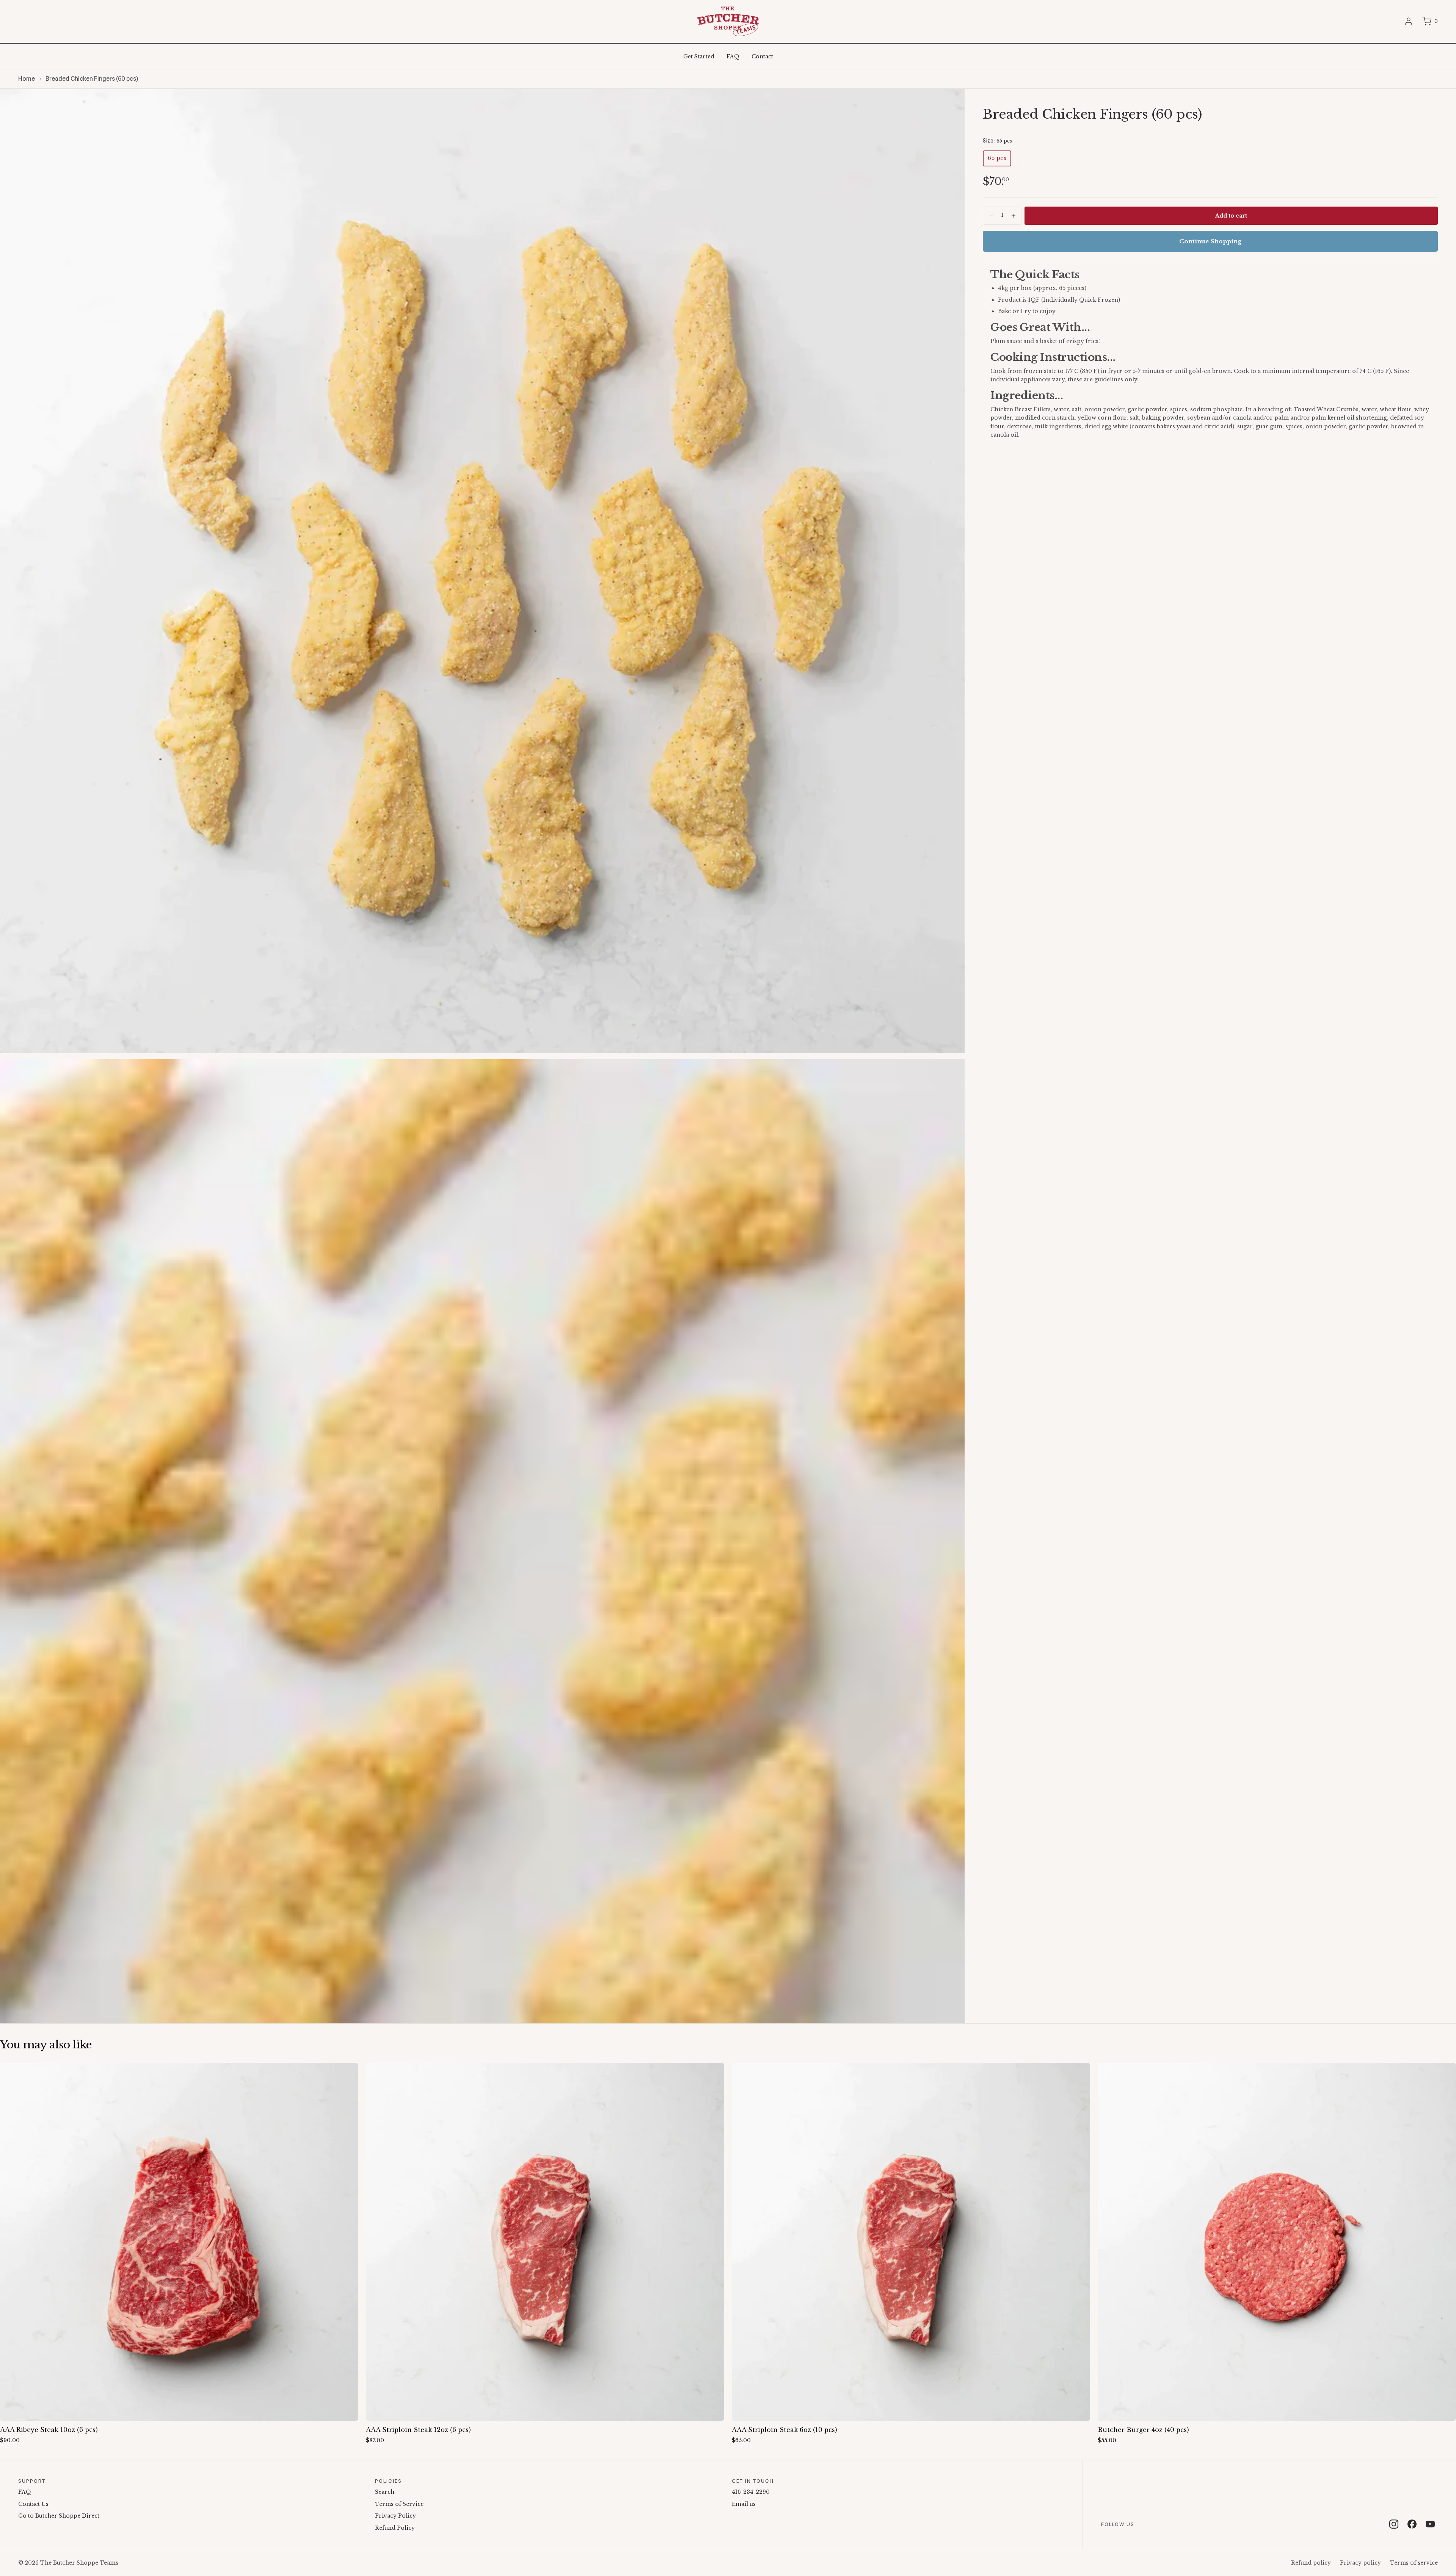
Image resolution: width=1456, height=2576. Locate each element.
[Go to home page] (728, 21)
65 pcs (997, 158)
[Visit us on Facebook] (1412, 2524)
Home (27, 79)
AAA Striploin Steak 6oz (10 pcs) (784, 2430)
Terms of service (1414, 2563)
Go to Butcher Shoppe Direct (59, 2516)
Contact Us (33, 2504)
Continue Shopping (1210, 241)
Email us (744, 2504)
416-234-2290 (751, 2492)
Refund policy (1311, 2563)
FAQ (25, 2492)
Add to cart (1231, 216)
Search (385, 2492)
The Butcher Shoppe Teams (79, 2563)
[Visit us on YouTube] (1430, 2524)
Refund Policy (395, 2528)
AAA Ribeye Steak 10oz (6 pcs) (49, 2430)
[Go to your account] (1409, 21)
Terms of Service (399, 2504)
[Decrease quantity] (991, 216)
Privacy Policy (395, 2516)
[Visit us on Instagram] (1394, 2524)
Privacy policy (1360, 2563)
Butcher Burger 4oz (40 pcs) (1143, 2430)
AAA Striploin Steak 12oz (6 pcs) (418, 2430)
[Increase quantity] (1014, 216)
